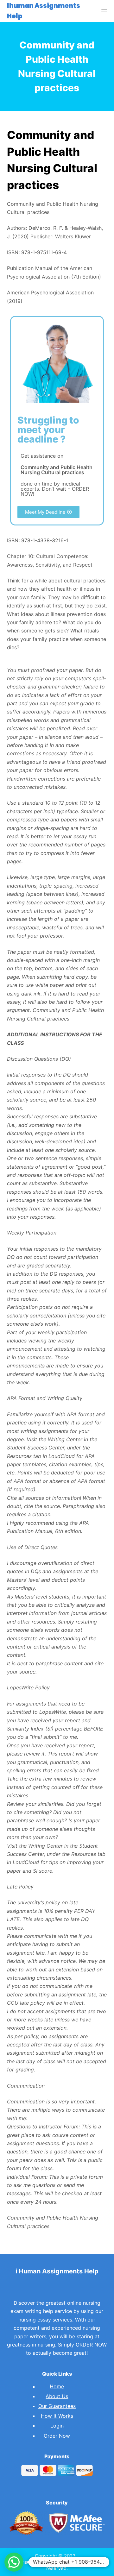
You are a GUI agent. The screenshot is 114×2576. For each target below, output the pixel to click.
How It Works (57, 2416)
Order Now (57, 2436)
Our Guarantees (57, 2406)
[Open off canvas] (104, 11)
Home (57, 2386)
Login (57, 2426)
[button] (48, 512)
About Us (57, 2396)
